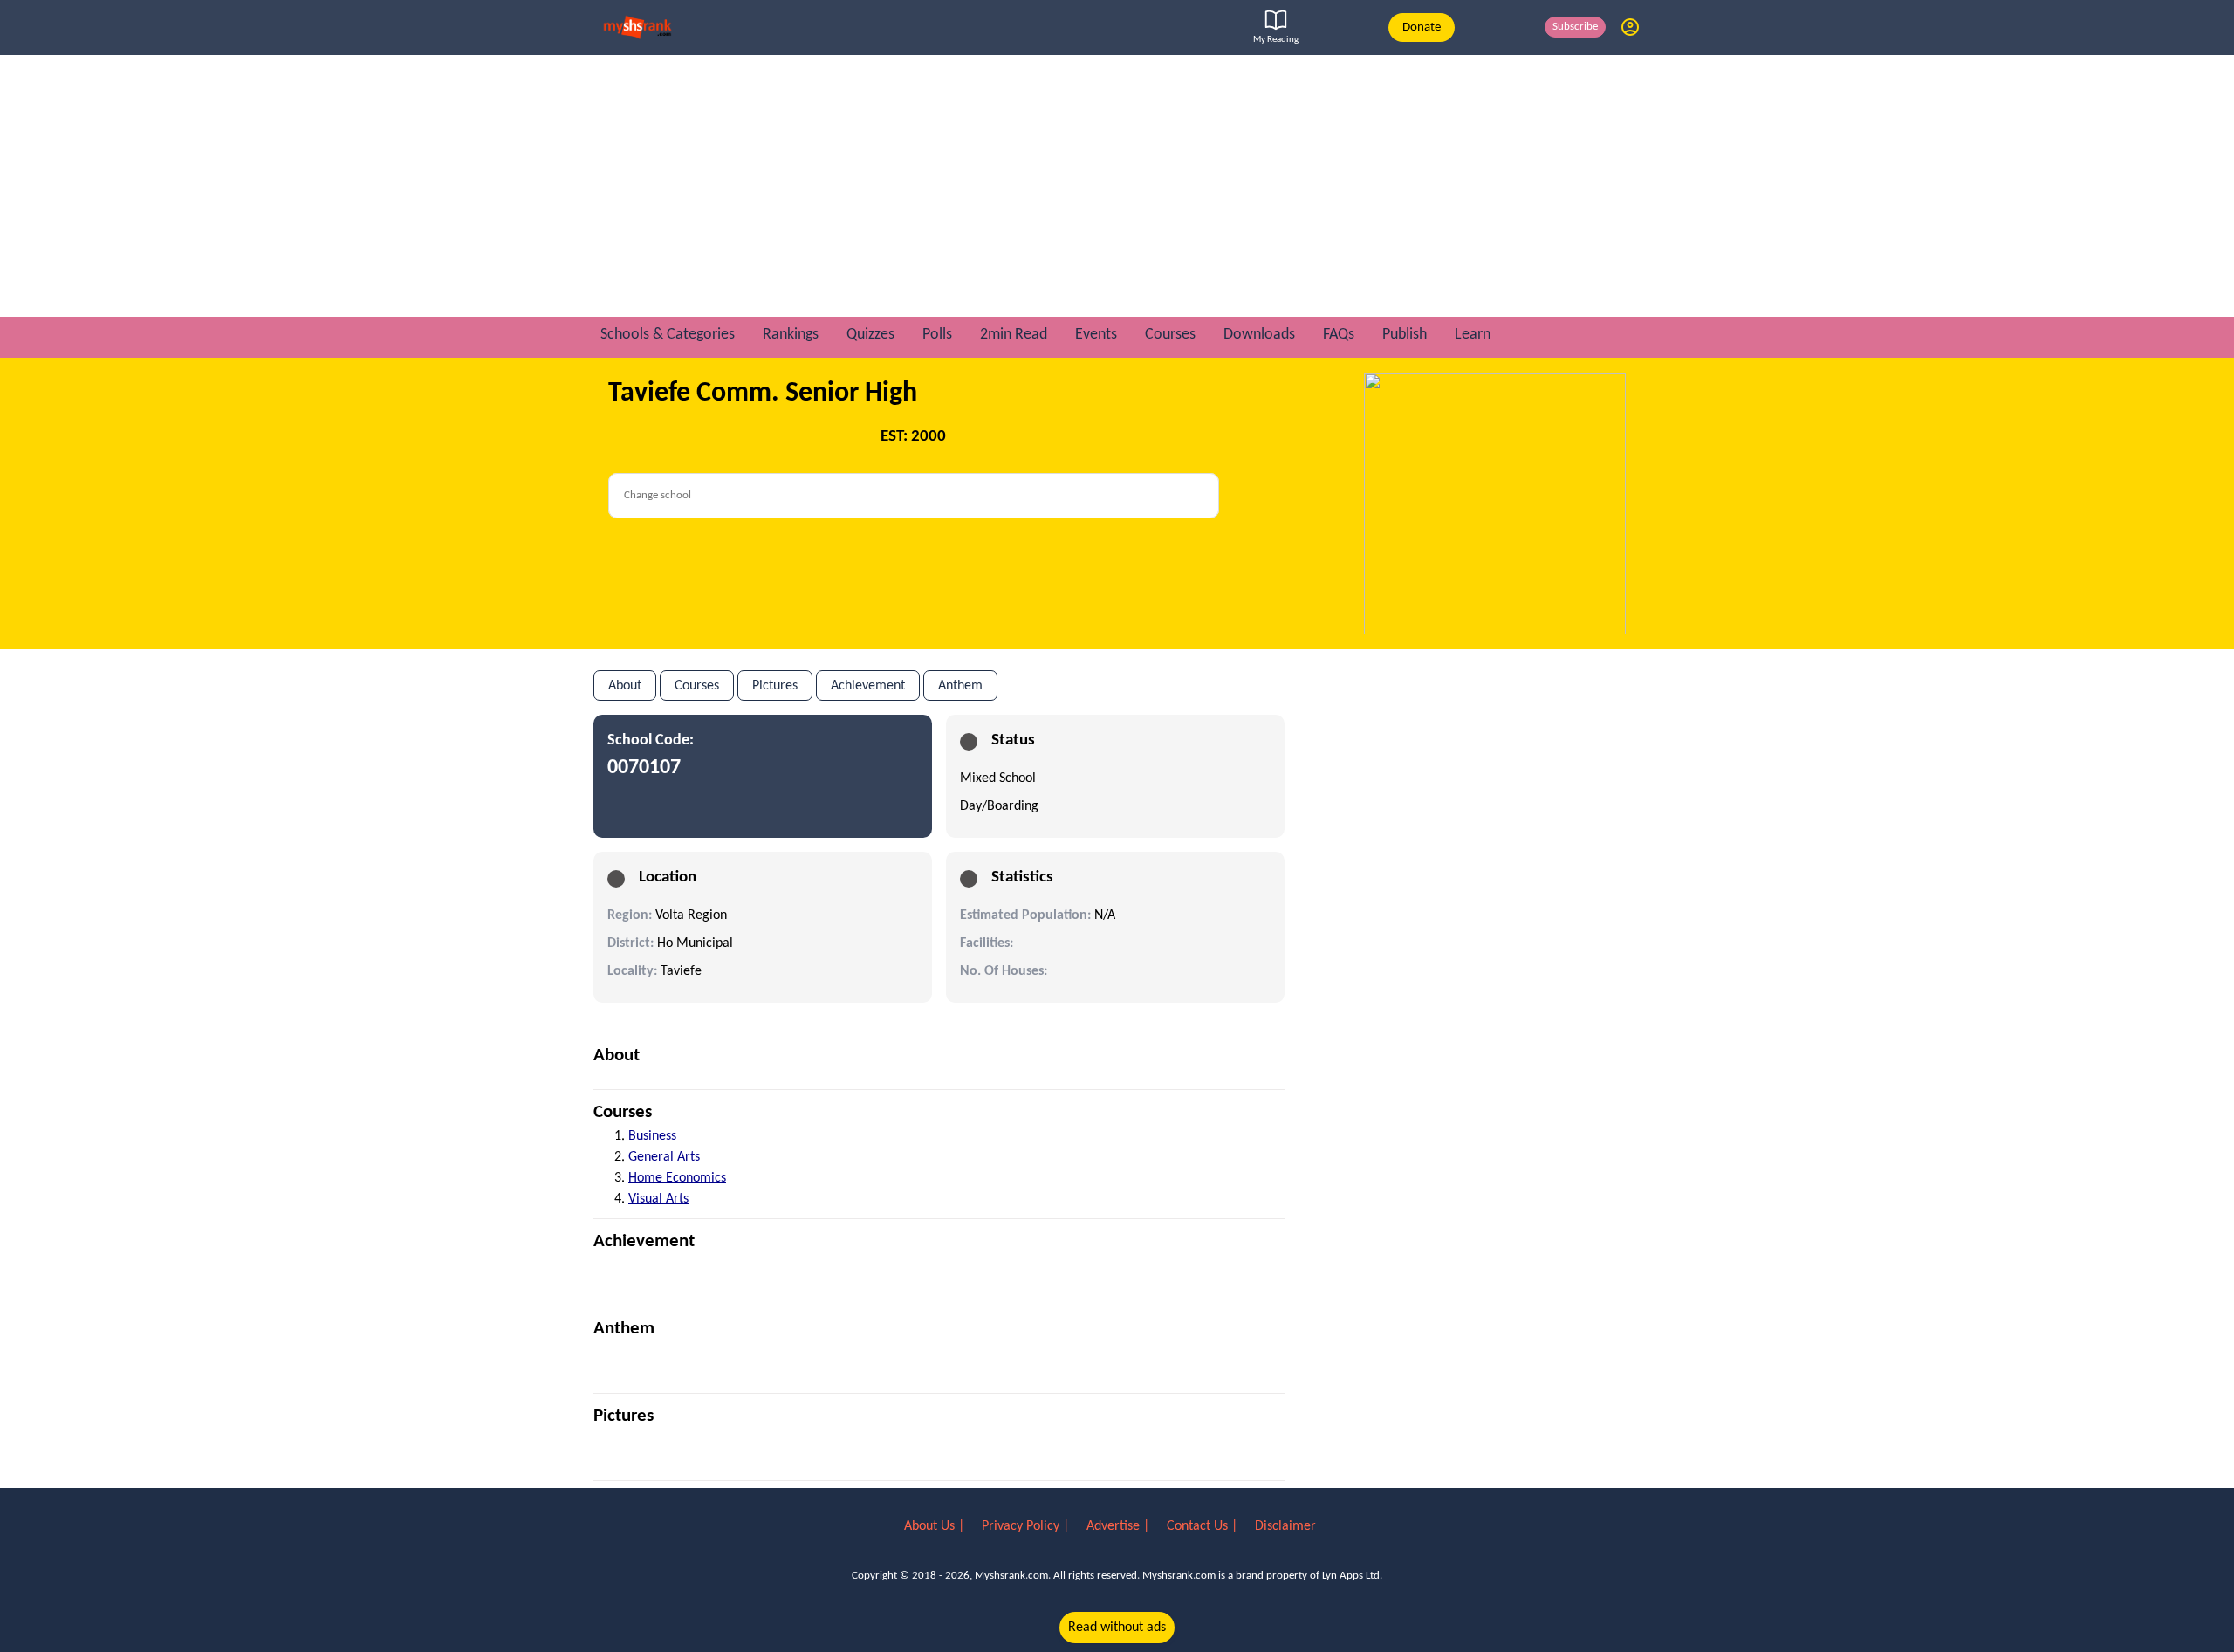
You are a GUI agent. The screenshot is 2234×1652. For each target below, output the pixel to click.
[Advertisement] (1117, 186)
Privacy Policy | (1027, 1526)
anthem (960, 686)
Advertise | (1120, 1526)
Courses (697, 686)
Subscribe (1575, 27)
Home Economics (677, 1178)
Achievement (868, 686)
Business (652, 1136)
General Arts (664, 1157)
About (625, 686)
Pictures (775, 686)
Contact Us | (1204, 1526)
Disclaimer (1285, 1526)
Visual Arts (658, 1199)
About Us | (936, 1526)
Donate (1422, 27)
